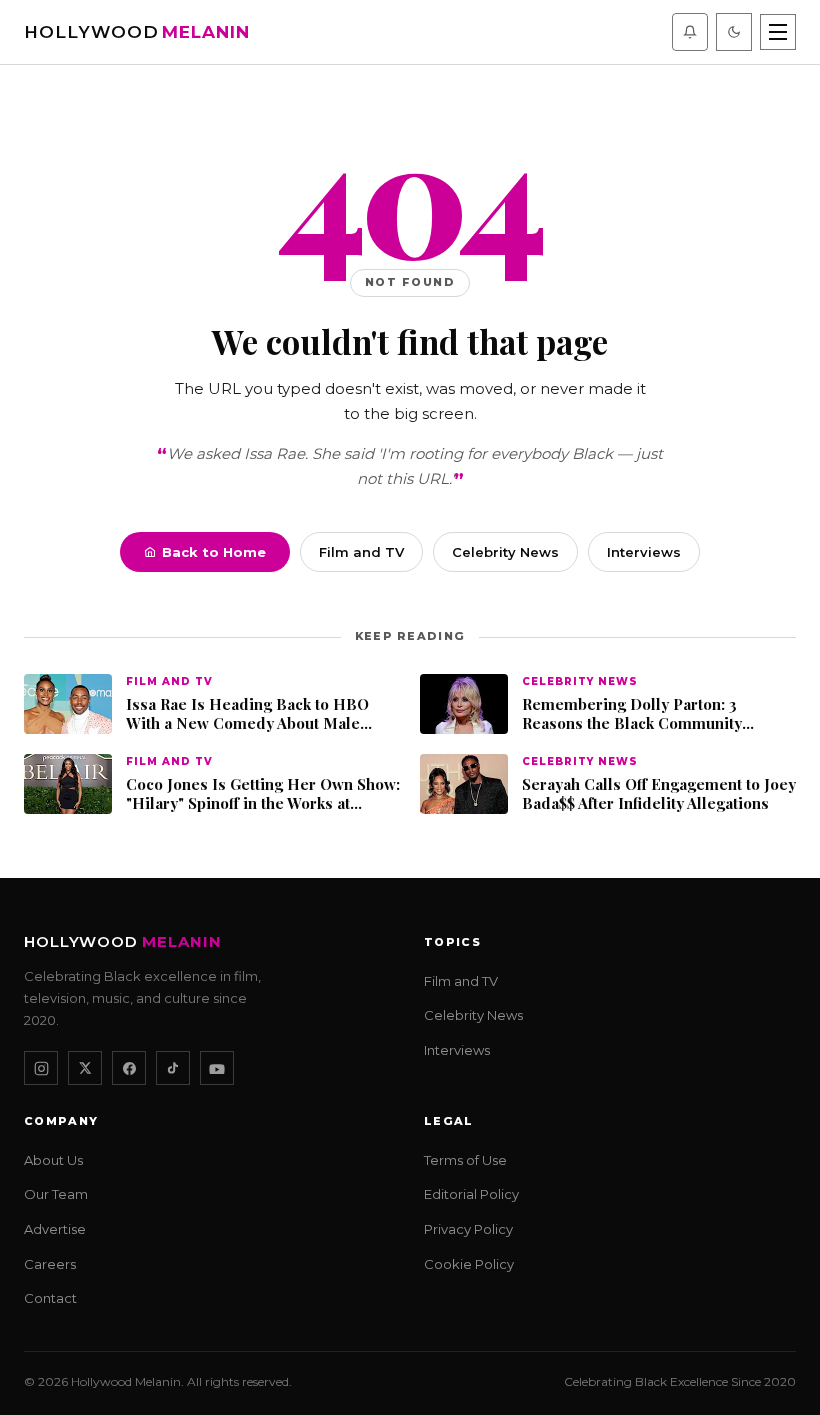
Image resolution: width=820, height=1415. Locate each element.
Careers (50, 1264)
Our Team (56, 1194)
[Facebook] (129, 1068)
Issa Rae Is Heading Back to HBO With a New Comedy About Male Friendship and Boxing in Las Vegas (256, 714)
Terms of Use (465, 1160)
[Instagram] (41, 1068)
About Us (53, 1160)
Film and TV (361, 552)
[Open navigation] (778, 32)
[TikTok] (173, 1068)
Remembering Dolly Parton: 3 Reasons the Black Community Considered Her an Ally (632, 714)
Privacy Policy (468, 1229)
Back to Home (214, 552)
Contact (50, 1298)
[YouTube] (217, 1068)
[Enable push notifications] (690, 32)
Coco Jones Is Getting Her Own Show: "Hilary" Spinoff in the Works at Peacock (263, 794)
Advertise (55, 1229)
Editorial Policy (471, 1194)
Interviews (644, 552)
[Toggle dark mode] (734, 32)
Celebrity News (505, 552)
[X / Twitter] (85, 1068)
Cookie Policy (469, 1264)
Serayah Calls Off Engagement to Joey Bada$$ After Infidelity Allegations (659, 794)
